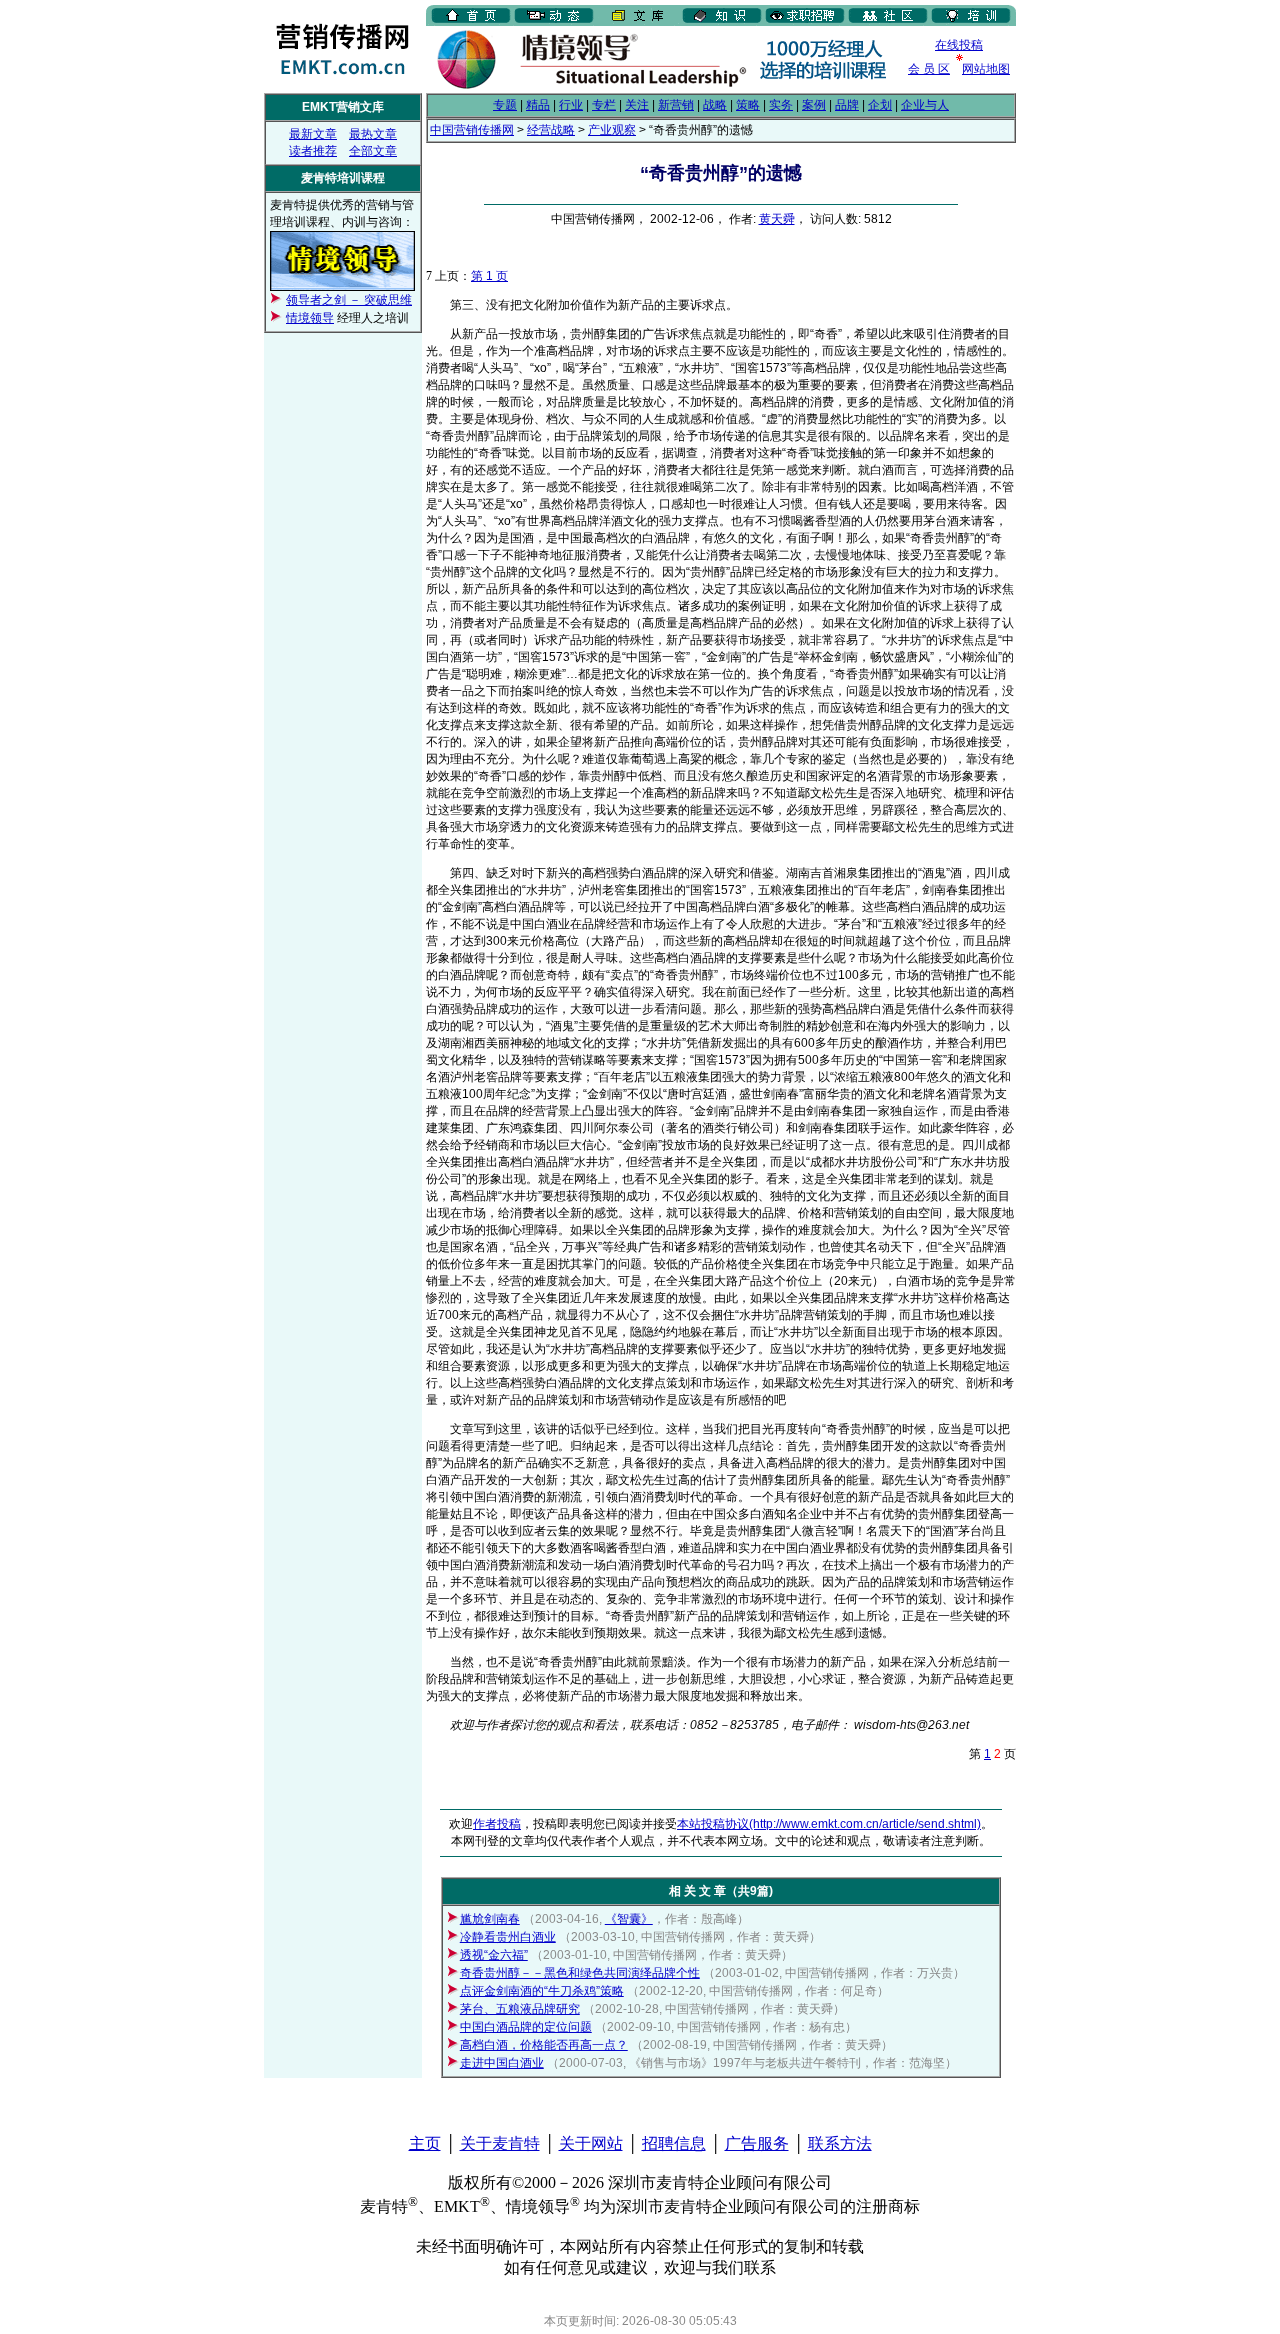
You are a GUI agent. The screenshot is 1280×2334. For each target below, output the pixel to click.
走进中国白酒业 (502, 2063)
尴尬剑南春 (490, 1919)
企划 (880, 105)
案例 (814, 105)
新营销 (676, 105)
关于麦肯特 (500, 2143)
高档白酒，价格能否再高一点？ (544, 2045)
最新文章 (313, 134)
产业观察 (612, 130)
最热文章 (373, 134)
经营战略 (551, 130)
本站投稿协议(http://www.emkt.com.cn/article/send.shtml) (829, 1824)
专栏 (604, 105)
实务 (781, 105)
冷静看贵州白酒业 (508, 1937)
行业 (571, 105)
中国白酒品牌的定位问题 (526, 2027)
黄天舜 (777, 219)
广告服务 (757, 2143)
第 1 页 (489, 276)
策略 (748, 105)
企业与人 (925, 105)
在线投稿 (959, 45)
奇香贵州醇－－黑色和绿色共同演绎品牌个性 (580, 1973)
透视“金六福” (494, 1955)
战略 (715, 105)
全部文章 (373, 151)
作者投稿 (497, 1824)
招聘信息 (674, 2143)
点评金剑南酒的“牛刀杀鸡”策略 (542, 1991)
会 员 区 (929, 69)
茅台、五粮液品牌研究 (520, 2009)
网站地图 (986, 69)
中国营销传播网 (472, 130)
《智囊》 (629, 1919)
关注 (637, 105)
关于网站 (591, 2143)
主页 (425, 2143)
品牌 (847, 105)
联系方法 (840, 2143)
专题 (505, 105)
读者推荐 (313, 151)
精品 (538, 105)
